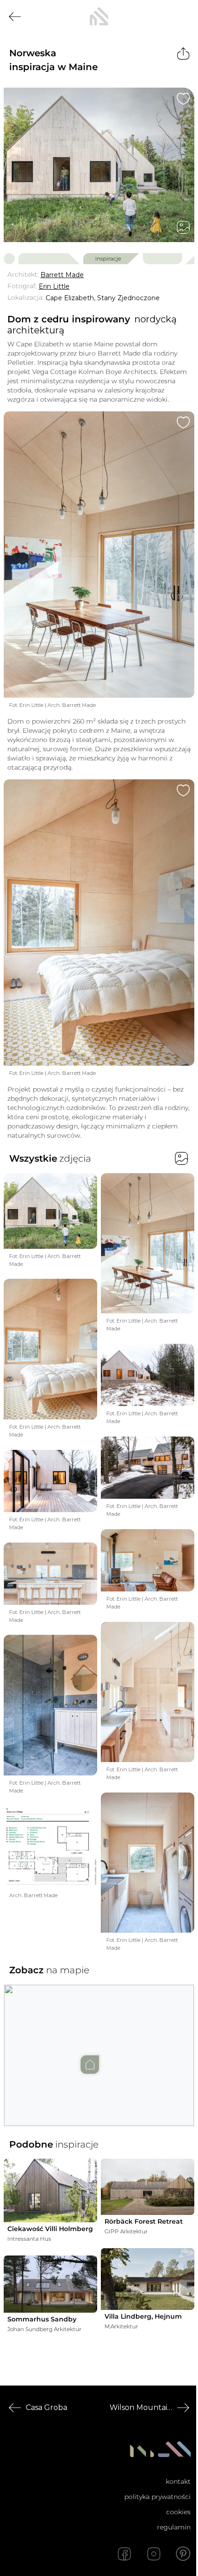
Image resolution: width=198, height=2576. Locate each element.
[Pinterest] (183, 2554)
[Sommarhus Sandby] (50, 2284)
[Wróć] (15, 17)
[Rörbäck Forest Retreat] (148, 2187)
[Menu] (183, 17)
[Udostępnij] (183, 53)
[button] (99, 2046)
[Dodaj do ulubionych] (183, 99)
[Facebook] (124, 2554)
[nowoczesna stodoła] (99, 17)
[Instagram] (154, 2554)
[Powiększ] (99, 165)
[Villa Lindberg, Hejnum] (148, 2279)
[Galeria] (183, 227)
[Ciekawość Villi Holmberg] (50, 2190)
